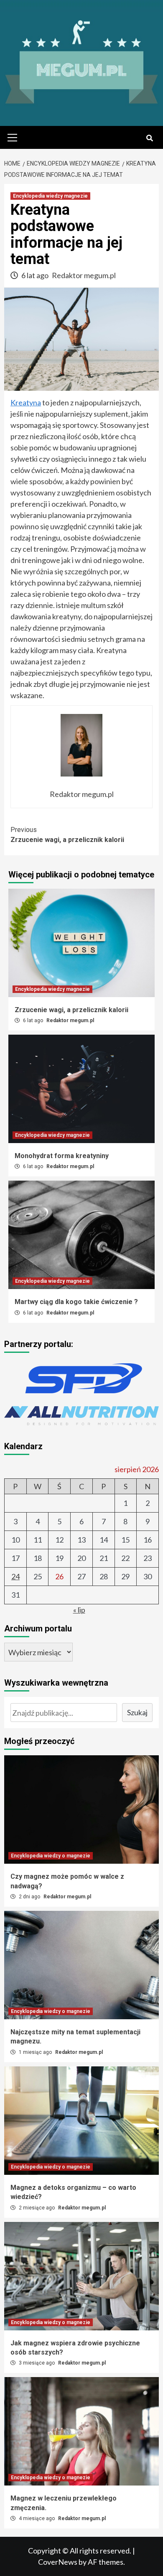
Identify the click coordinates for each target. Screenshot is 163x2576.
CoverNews (58, 2562)
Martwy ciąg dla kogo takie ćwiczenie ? (76, 1302)
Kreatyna (26, 402)
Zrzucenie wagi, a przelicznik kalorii (67, 835)
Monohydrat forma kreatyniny (62, 1156)
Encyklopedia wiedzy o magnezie (51, 1856)
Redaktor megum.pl (84, 275)
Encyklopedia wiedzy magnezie (50, 196)
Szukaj (137, 1712)
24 (15, 1576)
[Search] (149, 138)
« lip (79, 1610)
